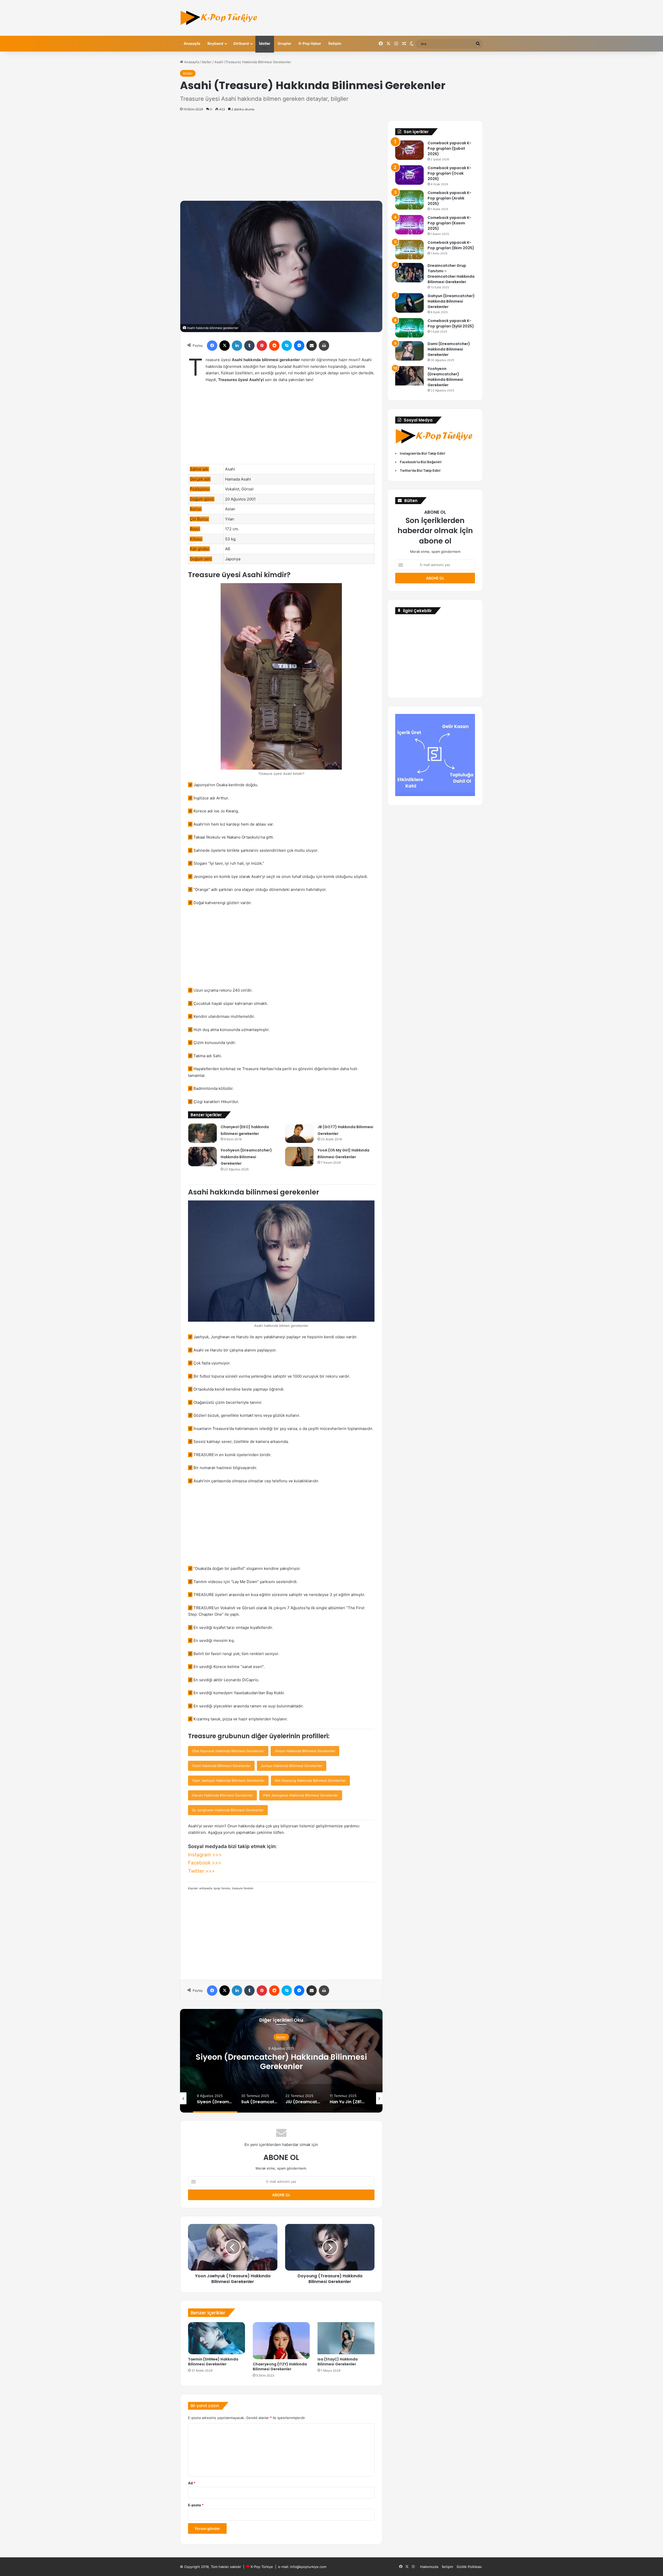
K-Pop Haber (310, 43)
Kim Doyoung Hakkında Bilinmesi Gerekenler (310, 1780)
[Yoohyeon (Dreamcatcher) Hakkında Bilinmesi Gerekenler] (203, 1157)
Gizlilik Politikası (469, 2567)
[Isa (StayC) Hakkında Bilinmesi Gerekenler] (346, 2338)
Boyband (215, 43)
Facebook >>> (205, 1863)
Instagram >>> (205, 1855)
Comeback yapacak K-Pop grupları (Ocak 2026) (449, 173)
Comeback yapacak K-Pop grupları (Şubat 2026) (449, 148)
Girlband (241, 43)
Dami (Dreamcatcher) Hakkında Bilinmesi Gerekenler (449, 349)
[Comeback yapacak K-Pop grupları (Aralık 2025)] (409, 200)
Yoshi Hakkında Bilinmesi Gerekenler (221, 1766)
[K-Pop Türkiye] (219, 18)
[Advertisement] (281, 156)
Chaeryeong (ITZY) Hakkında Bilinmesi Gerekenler (280, 2367)
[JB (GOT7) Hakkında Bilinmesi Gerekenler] (299, 1133)
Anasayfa (192, 43)
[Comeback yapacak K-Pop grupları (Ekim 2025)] (409, 250)
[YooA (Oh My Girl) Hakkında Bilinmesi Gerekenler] (299, 1157)
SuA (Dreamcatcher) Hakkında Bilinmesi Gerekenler (281, 2061)
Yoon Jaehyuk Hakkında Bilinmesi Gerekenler (228, 1780)
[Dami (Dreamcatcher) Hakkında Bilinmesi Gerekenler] (409, 351)
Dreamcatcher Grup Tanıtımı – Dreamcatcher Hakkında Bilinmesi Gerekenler (451, 274)
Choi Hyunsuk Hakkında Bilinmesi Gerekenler (228, 1751)
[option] (281, 2061)
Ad (192, 2483)
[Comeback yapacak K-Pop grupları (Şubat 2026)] (409, 150)
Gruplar (284, 43)
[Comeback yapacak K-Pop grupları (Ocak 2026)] (409, 175)
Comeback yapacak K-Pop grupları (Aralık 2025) (449, 198)
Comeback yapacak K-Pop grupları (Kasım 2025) (449, 223)
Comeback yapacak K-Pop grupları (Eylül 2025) (451, 323)
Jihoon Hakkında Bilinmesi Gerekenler (305, 1751)
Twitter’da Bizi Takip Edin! (420, 470)
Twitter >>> (201, 1871)
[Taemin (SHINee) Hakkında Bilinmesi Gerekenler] (217, 2338)
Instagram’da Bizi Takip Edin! (423, 453)
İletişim (335, 43)
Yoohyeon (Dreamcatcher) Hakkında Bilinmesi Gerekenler (246, 1157)
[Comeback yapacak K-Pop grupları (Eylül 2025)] (409, 328)
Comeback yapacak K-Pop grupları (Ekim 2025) (451, 245)
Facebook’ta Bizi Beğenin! (421, 462)
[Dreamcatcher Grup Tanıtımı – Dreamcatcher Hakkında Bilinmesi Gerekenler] (409, 273)
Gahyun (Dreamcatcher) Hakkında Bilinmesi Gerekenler (451, 301)
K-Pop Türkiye (262, 2567)
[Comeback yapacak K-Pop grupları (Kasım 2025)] (409, 225)
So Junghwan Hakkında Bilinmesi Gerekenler (228, 1810)
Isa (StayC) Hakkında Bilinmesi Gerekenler (338, 2362)
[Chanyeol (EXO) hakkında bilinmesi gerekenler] (203, 1133)
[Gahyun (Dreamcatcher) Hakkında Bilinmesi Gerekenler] (409, 303)
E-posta (196, 2505)
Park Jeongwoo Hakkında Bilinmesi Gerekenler (301, 1795)
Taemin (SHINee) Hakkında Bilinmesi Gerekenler (213, 2362)
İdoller (265, 43)
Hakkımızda (429, 2567)
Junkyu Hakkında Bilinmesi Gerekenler (292, 1766)
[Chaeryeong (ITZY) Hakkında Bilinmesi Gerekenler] (281, 2341)
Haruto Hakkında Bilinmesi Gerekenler (222, 1795)
